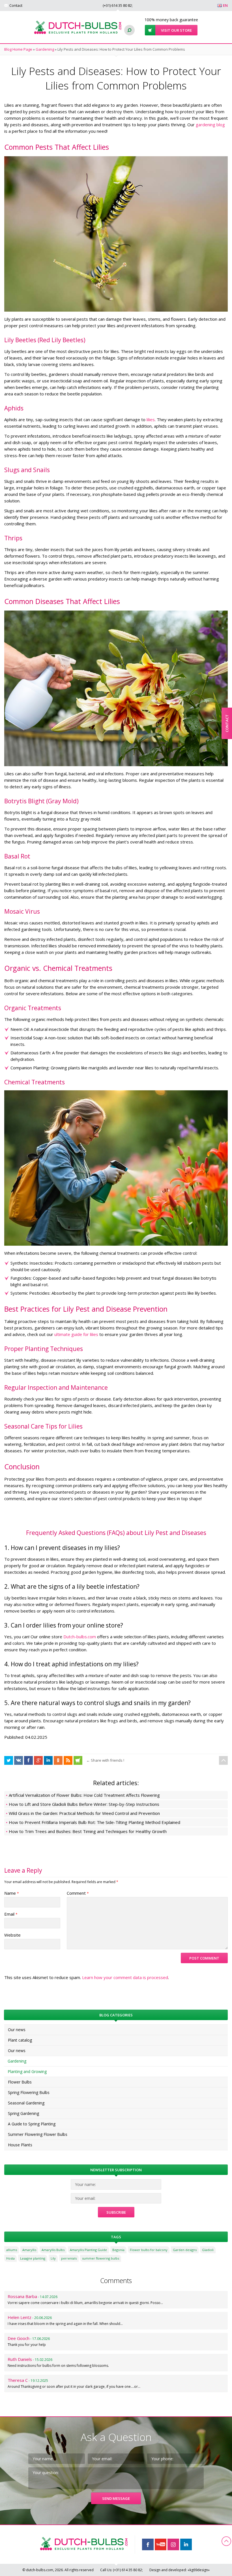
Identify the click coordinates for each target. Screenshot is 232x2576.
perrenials (69, 2258)
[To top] (223, 1760)
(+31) (117, 5)
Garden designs (185, 2250)
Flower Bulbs (20, 2082)
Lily (53, 2258)
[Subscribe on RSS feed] (68, 1760)
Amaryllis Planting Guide (88, 2250)
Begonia (118, 2250)
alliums (12, 2250)
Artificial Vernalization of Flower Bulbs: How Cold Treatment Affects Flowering (84, 1795)
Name (12, 1893)
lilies (151, 419)
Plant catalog (20, 2040)
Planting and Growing (27, 2071)
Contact (16, 5)
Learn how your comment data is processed (125, 1977)
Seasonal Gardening (26, 2103)
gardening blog (210, 125)
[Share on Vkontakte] (19, 1760)
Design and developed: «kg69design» (180, 2570)
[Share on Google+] (38, 1760)
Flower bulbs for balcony (149, 2250)
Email (11, 1914)
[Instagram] (173, 2544)
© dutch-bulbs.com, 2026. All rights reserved (58, 2570)
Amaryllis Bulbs (53, 2250)
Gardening (45, 49)
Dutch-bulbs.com (80, 1637)
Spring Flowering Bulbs (29, 2092)
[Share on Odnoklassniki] (58, 1760)
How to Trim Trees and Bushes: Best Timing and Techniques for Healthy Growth (88, 1831)
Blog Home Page (18, 49)
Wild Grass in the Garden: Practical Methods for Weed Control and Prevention (84, 1813)
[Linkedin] (186, 2544)
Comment (78, 1893)
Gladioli (208, 2250)
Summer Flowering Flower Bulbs (38, 2134)
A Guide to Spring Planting (32, 2124)
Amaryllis (29, 2250)
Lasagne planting (33, 2258)
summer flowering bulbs (101, 2258)
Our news (17, 2030)
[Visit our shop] (78, 1760)
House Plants (20, 2145)
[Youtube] (161, 2544)
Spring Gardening (23, 2113)
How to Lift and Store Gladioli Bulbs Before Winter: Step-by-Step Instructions (84, 1804)
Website (12, 1935)
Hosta (10, 2258)
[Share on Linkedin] (48, 1760)
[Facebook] (148, 2544)
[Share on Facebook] (9, 1760)
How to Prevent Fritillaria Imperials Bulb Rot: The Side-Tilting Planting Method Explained (94, 1822)
